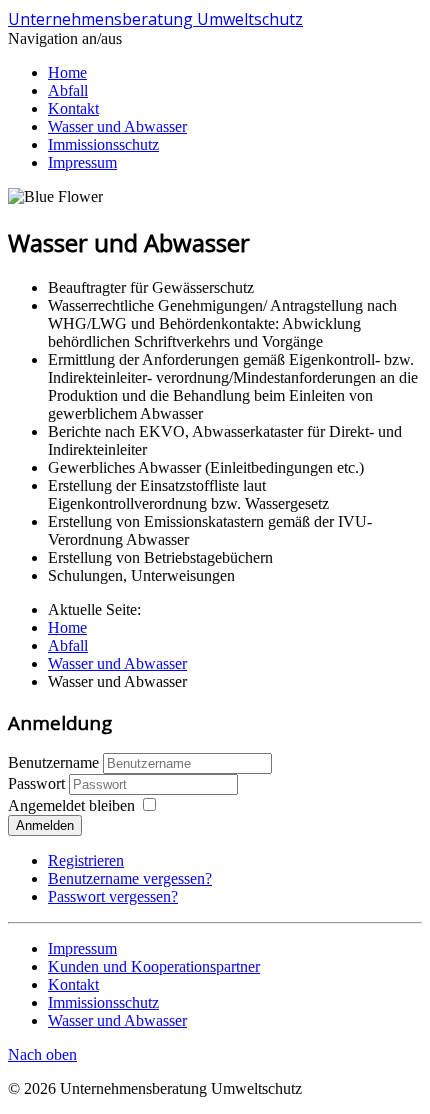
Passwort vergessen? (113, 896)
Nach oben (42, 1054)
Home (67, 72)
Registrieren (86, 860)
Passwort (38, 783)
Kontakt (73, 108)
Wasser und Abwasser (117, 126)
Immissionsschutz (103, 144)
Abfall (68, 90)
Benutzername (53, 762)
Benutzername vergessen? (130, 878)
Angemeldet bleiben (71, 805)
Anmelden (45, 825)
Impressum (82, 162)
